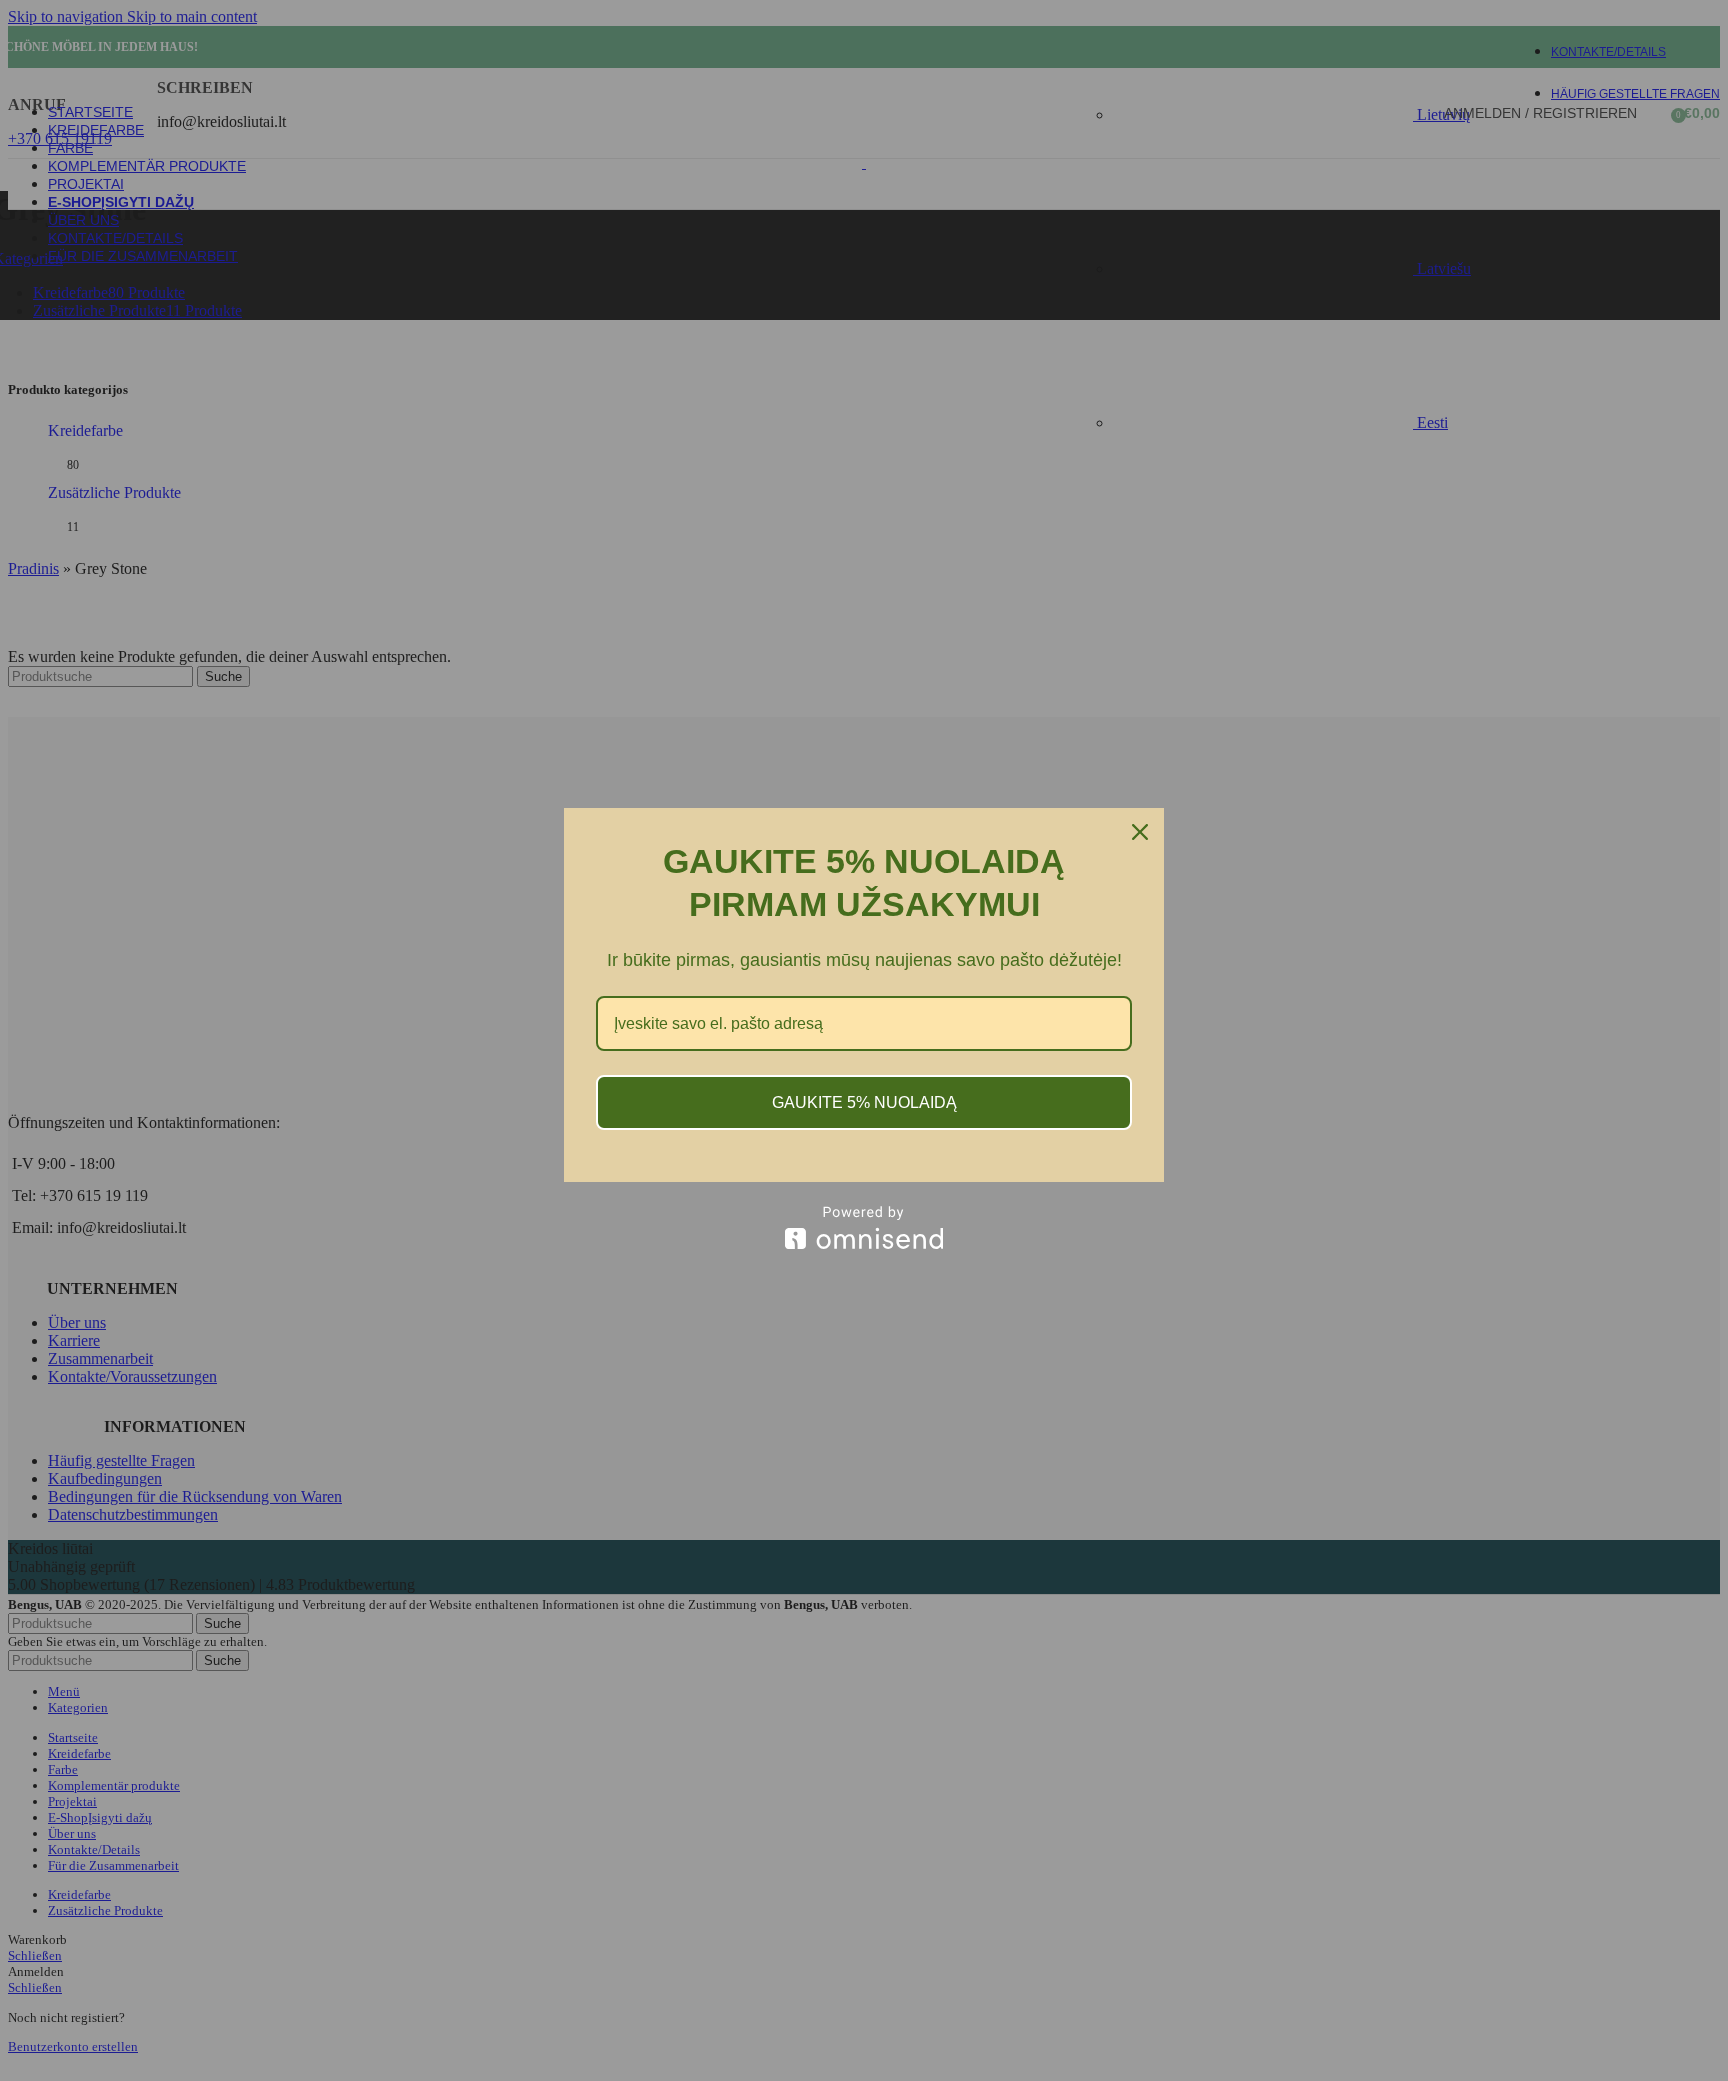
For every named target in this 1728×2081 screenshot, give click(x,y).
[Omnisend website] (864, 1227)
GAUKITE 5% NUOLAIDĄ (864, 1102)
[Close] (1140, 832)
